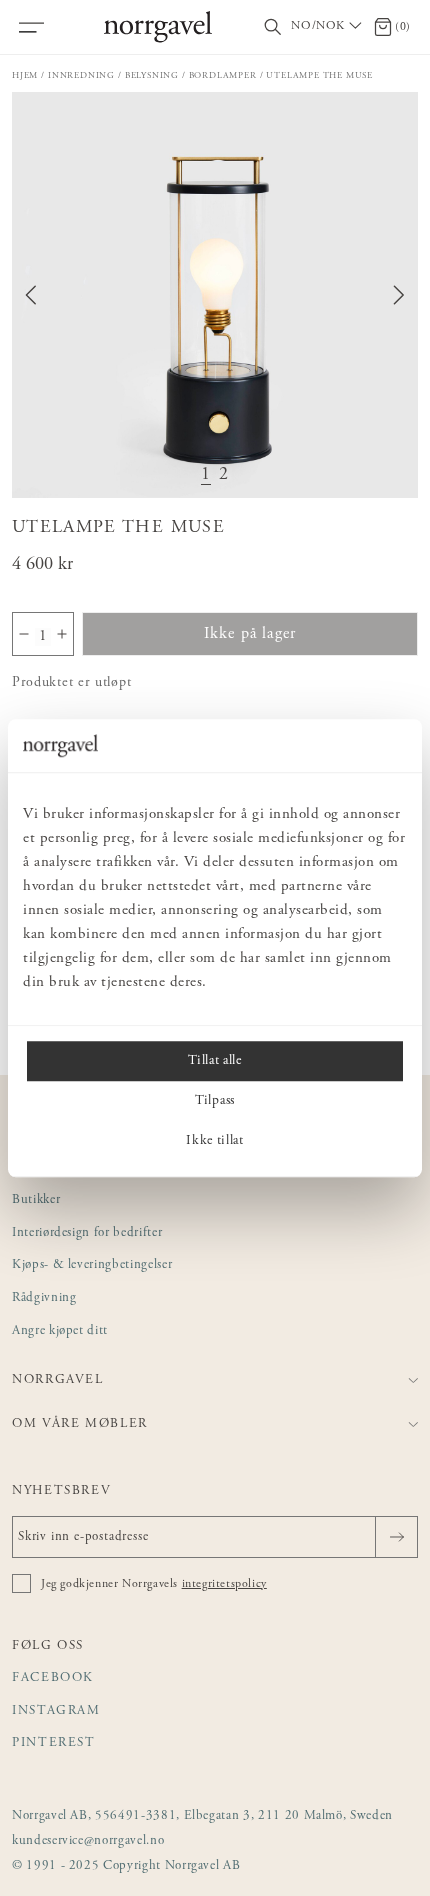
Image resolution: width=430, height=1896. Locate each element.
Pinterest (54, 1743)
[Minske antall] (24, 634)
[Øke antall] (62, 634)
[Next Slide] (399, 295)
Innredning (81, 75)
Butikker (36, 1200)
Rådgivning (44, 1298)
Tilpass (215, 1101)
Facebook (53, 1678)
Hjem (25, 75)
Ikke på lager (250, 634)
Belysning (152, 75)
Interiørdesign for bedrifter (87, 1233)
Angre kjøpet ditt (60, 1331)
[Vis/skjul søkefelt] (273, 27)
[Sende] (396, 1537)
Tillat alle (214, 1061)
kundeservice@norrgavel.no (88, 1841)
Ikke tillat (214, 1141)
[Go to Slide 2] (224, 475)
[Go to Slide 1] (206, 475)
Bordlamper (223, 75)
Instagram (56, 1711)
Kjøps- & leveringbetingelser (92, 1265)
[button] (215, 295)
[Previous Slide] (31, 295)
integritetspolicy (224, 1584)
